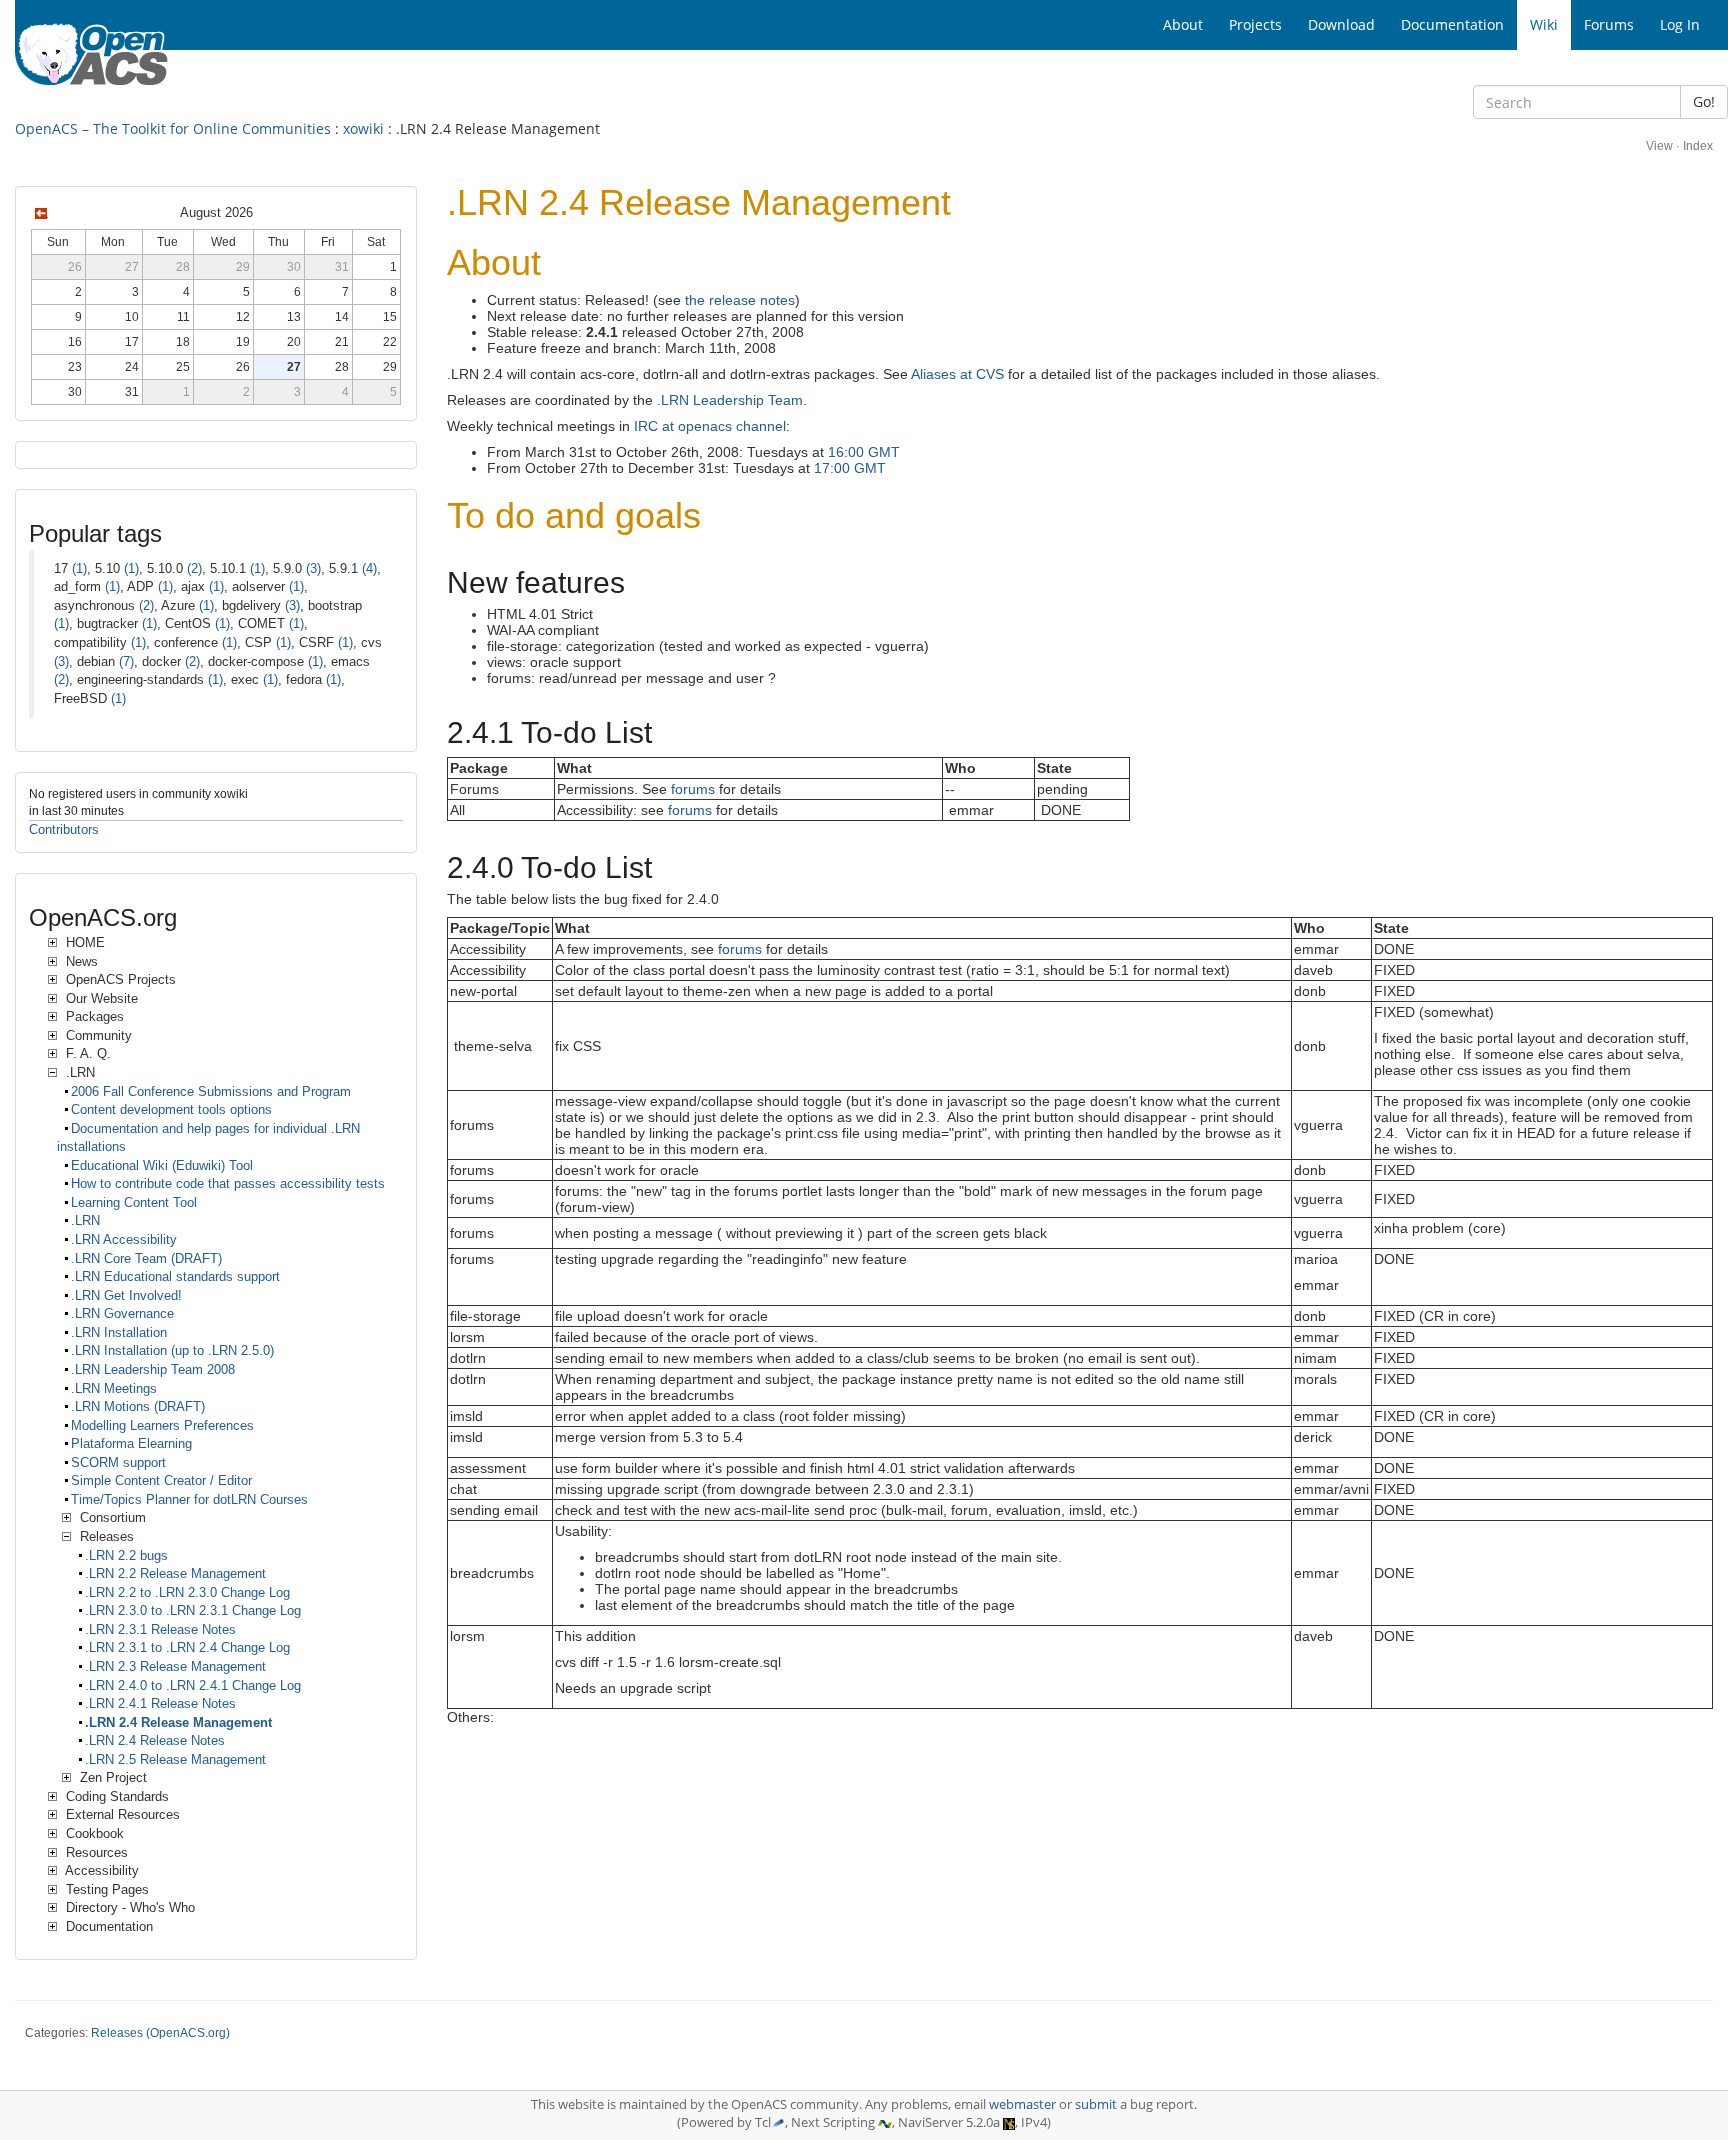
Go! (1704, 101)
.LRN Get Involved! (126, 1295)
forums (693, 789)
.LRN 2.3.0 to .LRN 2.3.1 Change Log (193, 1610)
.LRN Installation (119, 1332)
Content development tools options (171, 1109)
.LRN (85, 1220)
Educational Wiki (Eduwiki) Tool (162, 1165)
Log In (1680, 24)
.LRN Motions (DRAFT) (138, 1406)
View (1659, 146)
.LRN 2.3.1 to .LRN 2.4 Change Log (187, 1647)
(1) (79, 568)
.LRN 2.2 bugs (126, 1555)
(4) (369, 568)
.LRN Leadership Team (730, 400)
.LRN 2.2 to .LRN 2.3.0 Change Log (187, 1592)
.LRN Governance (122, 1313)
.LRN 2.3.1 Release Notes (160, 1629)
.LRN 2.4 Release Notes (155, 1740)
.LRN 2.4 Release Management (178, 1722)
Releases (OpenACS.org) (160, 2033)
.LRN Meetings (114, 1388)
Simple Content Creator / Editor (161, 1480)
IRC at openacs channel (710, 426)
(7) (126, 661)
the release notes (740, 300)
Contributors (64, 829)
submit (1096, 2104)
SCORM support (118, 1462)
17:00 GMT (850, 468)
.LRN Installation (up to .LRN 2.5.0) (172, 1350)
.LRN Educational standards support (175, 1276)
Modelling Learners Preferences (162, 1425)
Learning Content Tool (134, 1202)
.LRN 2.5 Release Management (175, 1759)
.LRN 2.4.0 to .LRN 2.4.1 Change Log (193, 1685)
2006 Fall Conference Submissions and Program (211, 1091)
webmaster (1022, 2104)
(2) (194, 568)
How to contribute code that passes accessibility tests (228, 1183)
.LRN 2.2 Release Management (175, 1573)
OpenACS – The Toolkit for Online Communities (173, 128)
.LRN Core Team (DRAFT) (146, 1258)
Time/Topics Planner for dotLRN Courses (189, 1499)
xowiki (363, 128)
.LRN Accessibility (124, 1239)
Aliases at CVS (957, 374)
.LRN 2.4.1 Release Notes (160, 1703)
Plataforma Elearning (131, 1443)
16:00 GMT (864, 452)
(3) (313, 568)
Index (1698, 146)
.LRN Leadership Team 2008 (153, 1369)
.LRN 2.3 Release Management (175, 1666)
